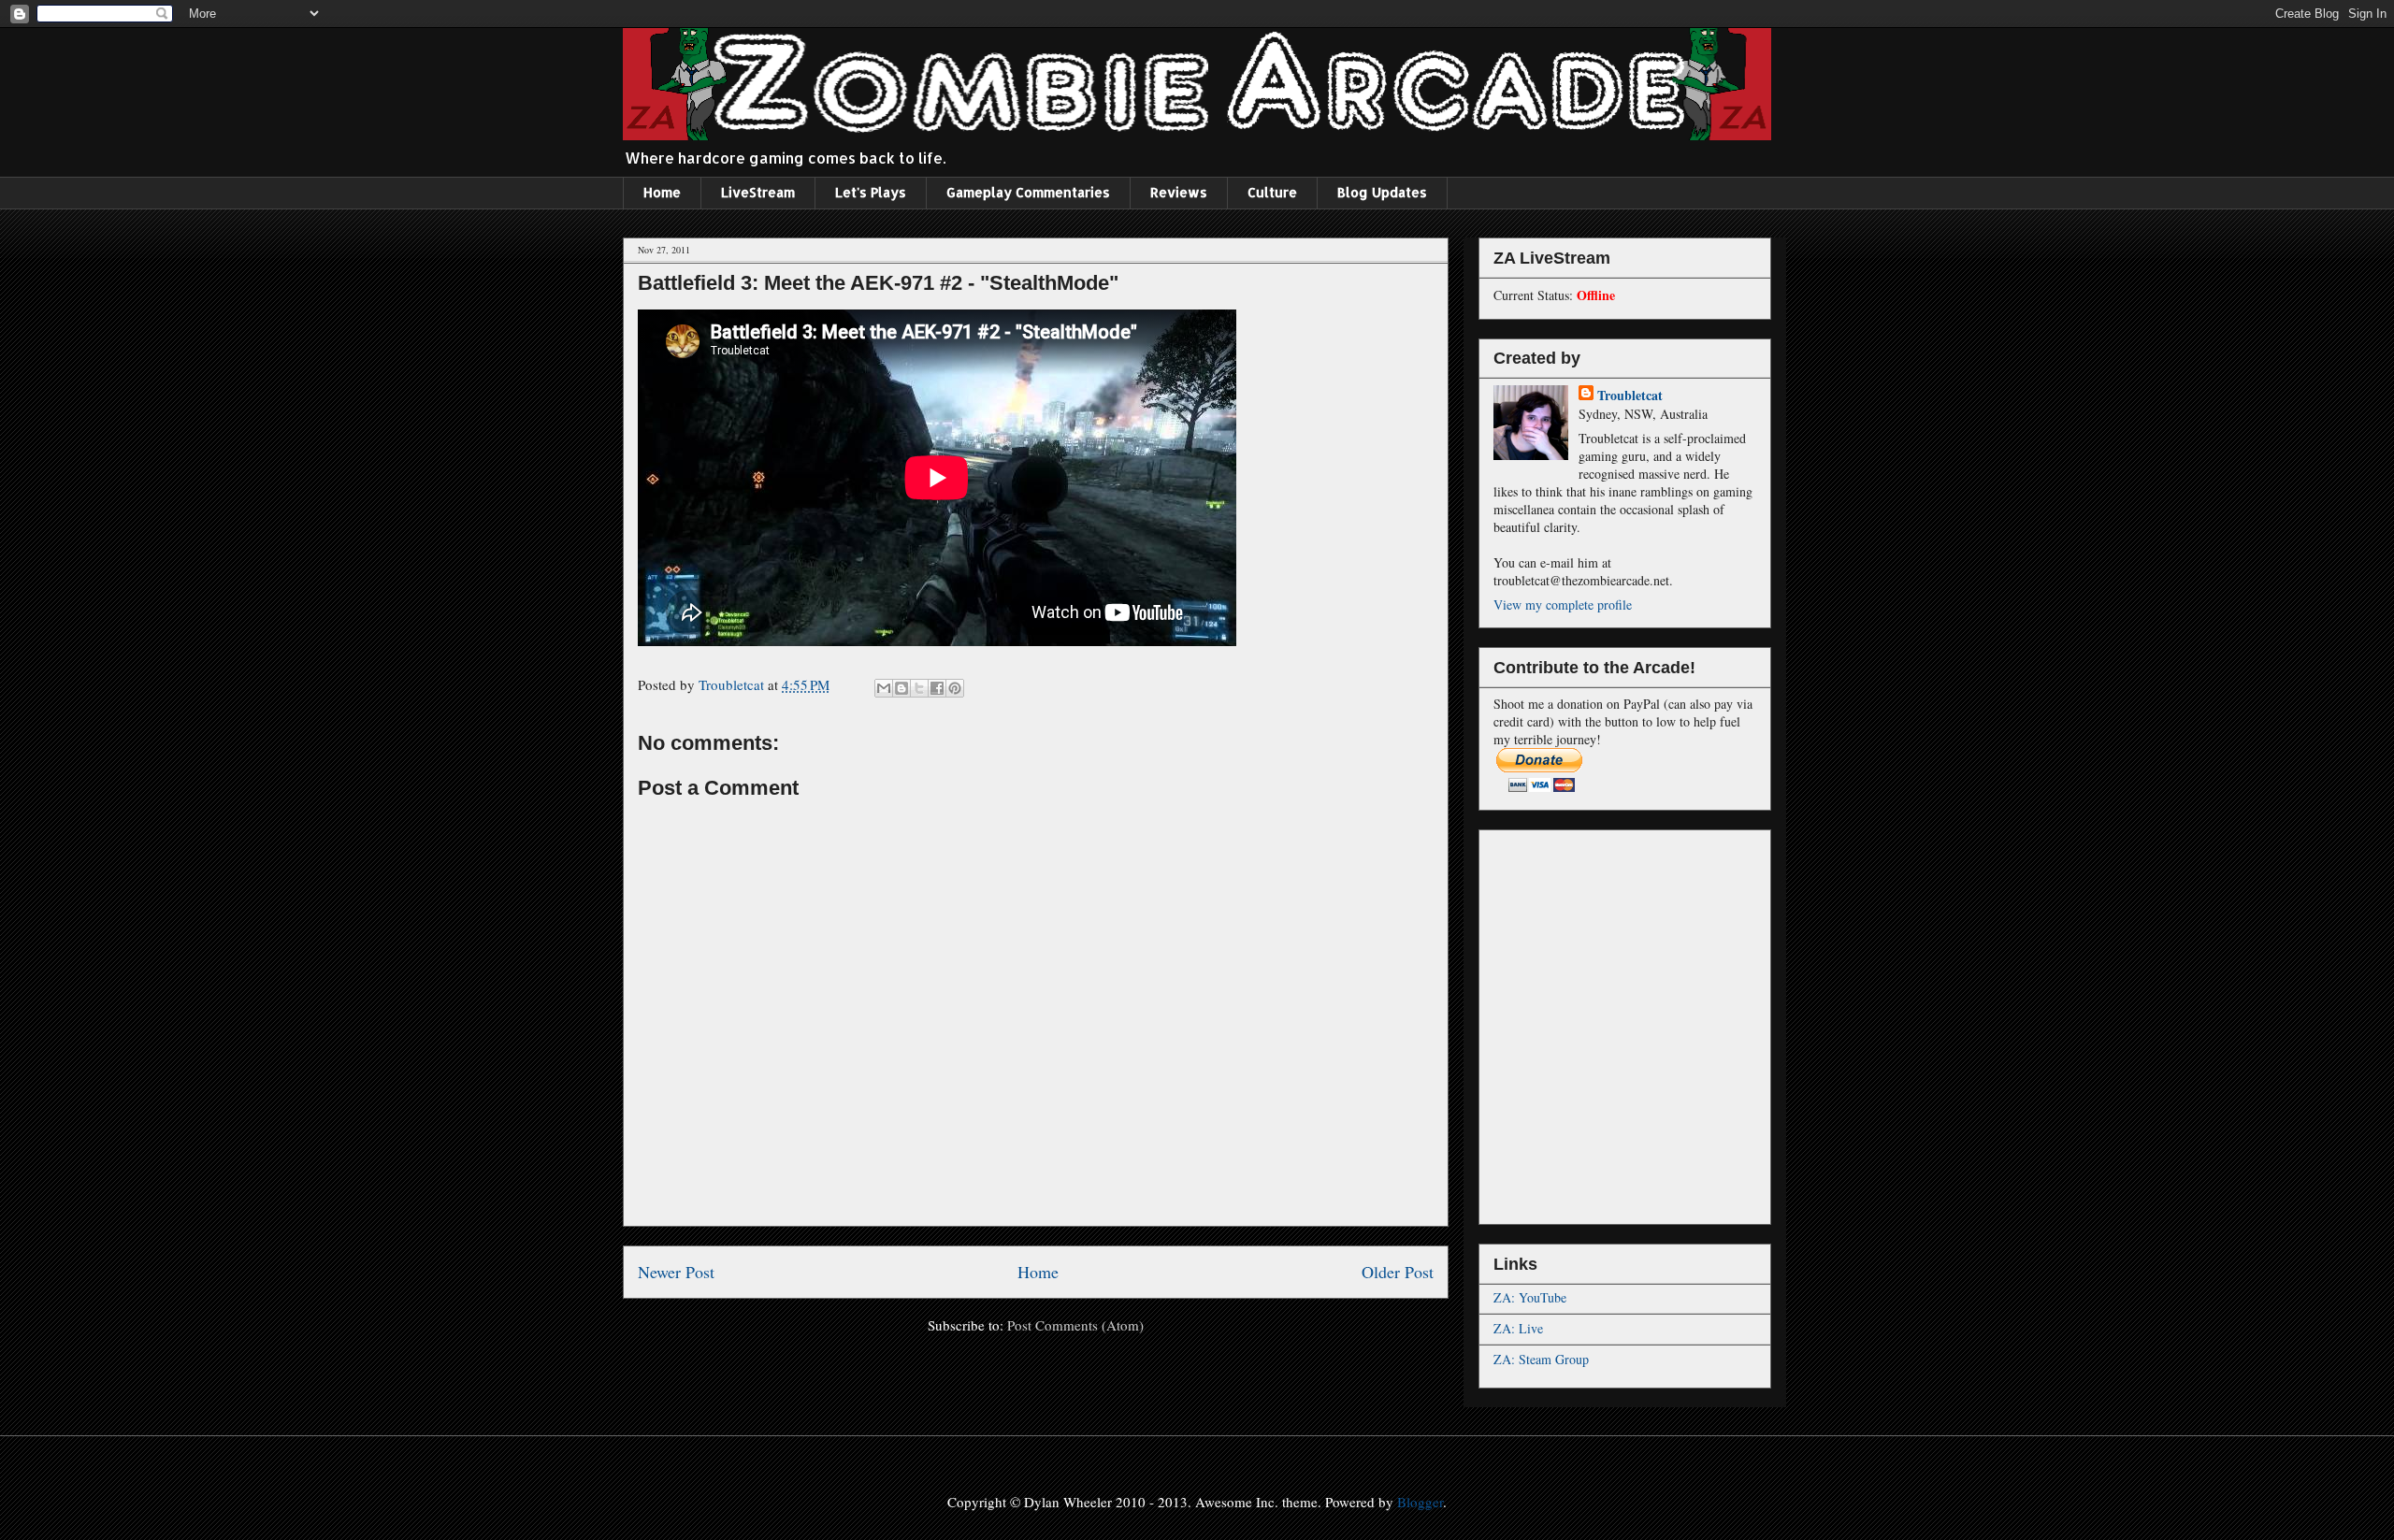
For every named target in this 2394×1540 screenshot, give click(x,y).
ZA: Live (1518, 1328)
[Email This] (884, 688)
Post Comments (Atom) (1075, 1325)
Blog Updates (1382, 192)
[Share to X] (919, 688)
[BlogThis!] (901, 688)
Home (662, 192)
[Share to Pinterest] (955, 688)
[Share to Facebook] (937, 688)
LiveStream (758, 192)
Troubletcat (1630, 395)
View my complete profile (1563, 604)
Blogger (1420, 1502)
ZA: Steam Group (1541, 1359)
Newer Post (676, 1272)
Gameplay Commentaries (1028, 192)
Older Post (1398, 1272)
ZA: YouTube (1530, 1297)
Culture (1272, 192)
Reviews (1179, 192)
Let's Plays (871, 192)
